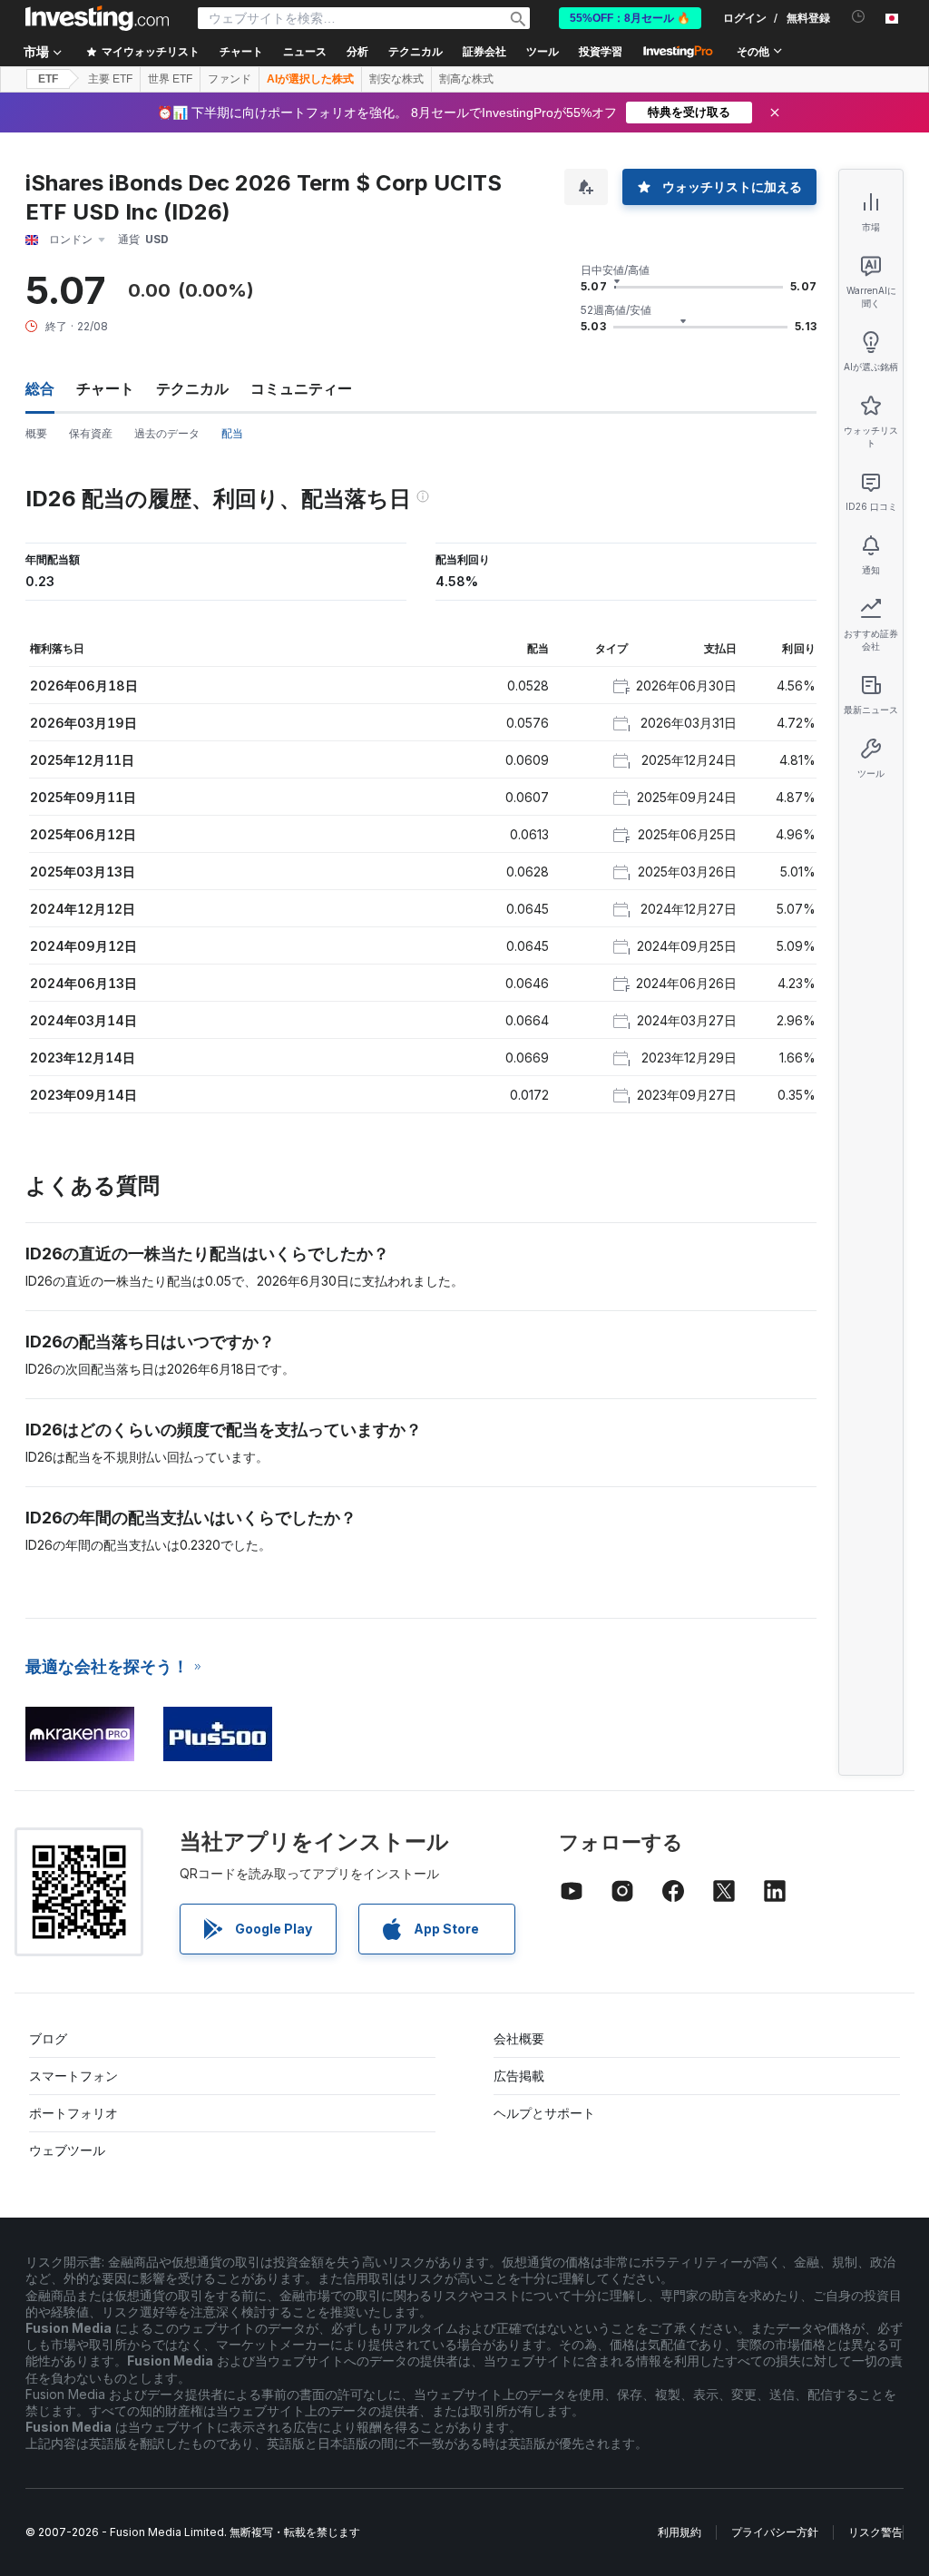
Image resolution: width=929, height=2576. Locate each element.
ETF (48, 79)
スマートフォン (73, 2076)
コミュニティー (301, 388)
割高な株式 (466, 79)
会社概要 (519, 2038)
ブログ (48, 2038)
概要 (36, 433)
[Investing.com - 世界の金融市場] (97, 18)
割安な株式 (396, 79)
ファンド (230, 79)
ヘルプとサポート (544, 2113)
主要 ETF (110, 79)
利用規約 (680, 2532)
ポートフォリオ (73, 2113)
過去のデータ (167, 433)
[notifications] (859, 17)
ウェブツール (67, 2150)
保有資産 (91, 433)
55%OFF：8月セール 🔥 (630, 18)
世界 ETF (170, 79)
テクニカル (192, 388)
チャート (105, 388)
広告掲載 (519, 2076)
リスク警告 (875, 2532)
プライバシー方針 (775, 2532)
